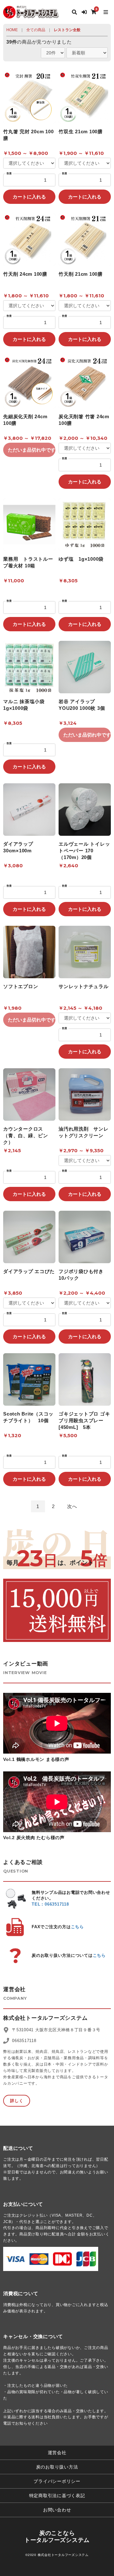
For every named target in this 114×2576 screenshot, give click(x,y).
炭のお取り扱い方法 (57, 2467)
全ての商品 (36, 30)
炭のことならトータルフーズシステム (57, 2537)
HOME (12, 30)
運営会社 (57, 2453)
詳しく (17, 2101)
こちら (77, 1927)
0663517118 (24, 2041)
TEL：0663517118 (50, 1904)
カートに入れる (29, 197)
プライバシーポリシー (57, 2481)
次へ (72, 1506)
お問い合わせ (57, 2510)
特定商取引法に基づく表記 (57, 2496)
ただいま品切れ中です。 (32, 450)
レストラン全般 (67, 30)
